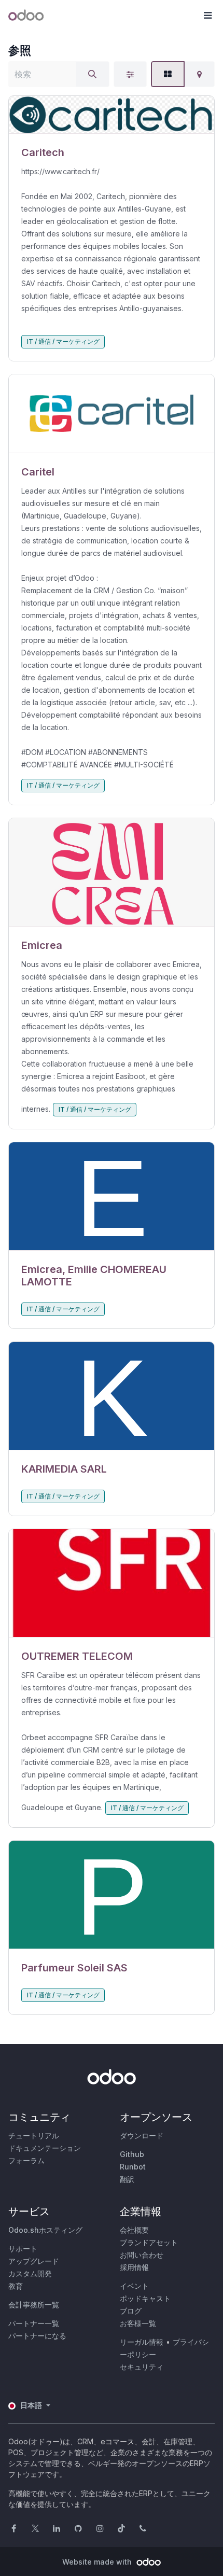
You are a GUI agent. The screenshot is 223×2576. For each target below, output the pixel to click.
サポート (23, 2249)
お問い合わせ (142, 2255)
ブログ (131, 2311)
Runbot (133, 2167)
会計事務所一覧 (34, 2305)
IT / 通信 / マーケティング (63, 341)
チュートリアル (34, 2136)
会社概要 (134, 2230)
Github (132, 2154)
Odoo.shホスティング (45, 2230)
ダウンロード (142, 2136)
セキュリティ (142, 2367)
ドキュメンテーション (45, 2148)
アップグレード (34, 2261)
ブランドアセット (149, 2242)
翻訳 (127, 2179)
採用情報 (134, 2267)
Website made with (98, 2562)
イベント (134, 2286)
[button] (207, 16)
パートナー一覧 (34, 2323)
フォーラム (26, 2160)
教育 (16, 2286)
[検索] (92, 74)
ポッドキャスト (145, 2298)
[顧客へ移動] (112, 115)
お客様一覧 (138, 2323)
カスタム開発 (30, 2273)
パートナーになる (37, 2336)
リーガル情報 (142, 2342)
